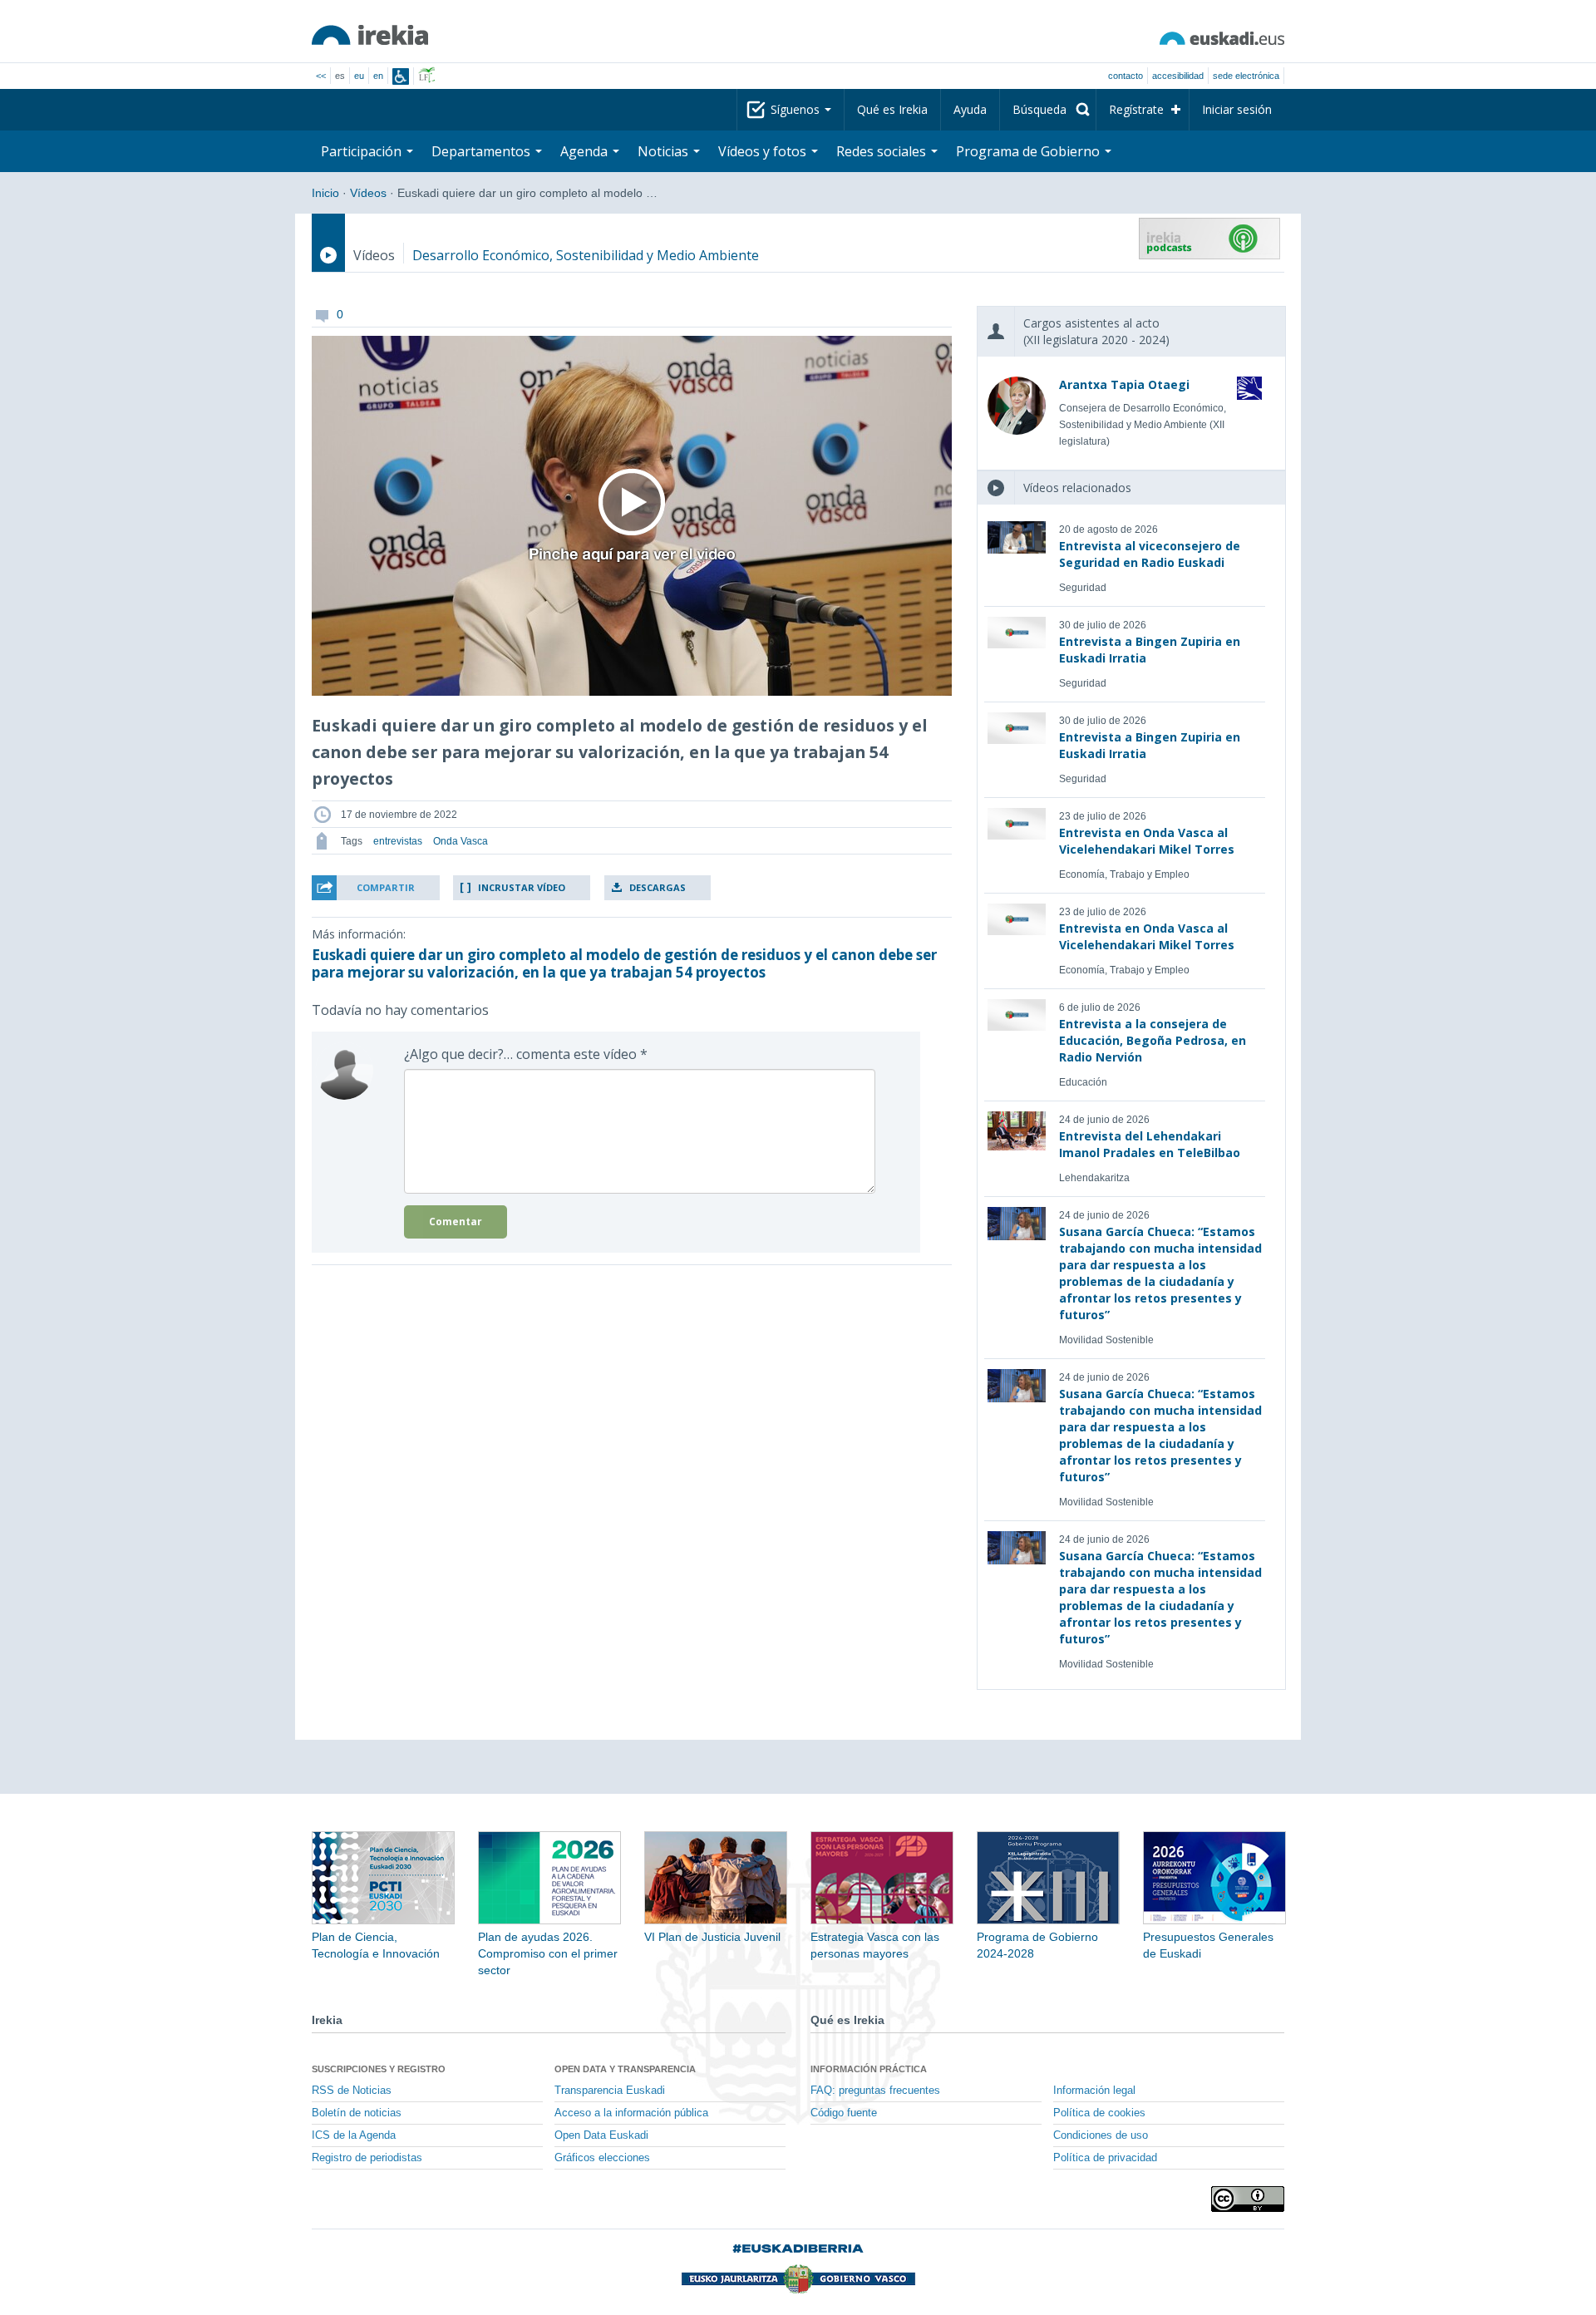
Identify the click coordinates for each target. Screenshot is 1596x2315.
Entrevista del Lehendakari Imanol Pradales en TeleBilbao (1150, 1144)
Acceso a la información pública (631, 2113)
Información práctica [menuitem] (869, 2069)
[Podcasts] (1209, 239)
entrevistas (398, 841)
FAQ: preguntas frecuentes (875, 2091)
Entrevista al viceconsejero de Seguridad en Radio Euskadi (1150, 554)
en (378, 76)
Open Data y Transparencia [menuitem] (625, 2069)
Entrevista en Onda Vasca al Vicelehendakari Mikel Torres (1147, 841)
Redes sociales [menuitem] (883, 151)
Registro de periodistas (367, 2158)
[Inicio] (370, 35)
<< (321, 76)
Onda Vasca (461, 841)
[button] (376, 888)
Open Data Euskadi (601, 2135)
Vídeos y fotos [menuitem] (764, 151)
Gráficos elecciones (602, 2158)
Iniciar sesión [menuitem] (1237, 109)
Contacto (1126, 76)
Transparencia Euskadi (610, 2091)
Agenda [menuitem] (586, 151)
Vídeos (368, 193)
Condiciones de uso (1101, 2135)
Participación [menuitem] (363, 151)
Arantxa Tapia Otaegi (1124, 384)
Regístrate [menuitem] (1136, 109)
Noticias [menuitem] (665, 151)
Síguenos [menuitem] (797, 109)
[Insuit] (401, 76)
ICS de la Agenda (354, 2135)
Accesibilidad (1178, 76)
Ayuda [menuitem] (970, 109)
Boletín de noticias (357, 2113)
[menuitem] (1048, 110)
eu (359, 76)
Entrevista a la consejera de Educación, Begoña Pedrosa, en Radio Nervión (1153, 1040)
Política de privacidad (1105, 2158)
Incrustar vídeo (522, 887)
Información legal (1094, 2091)
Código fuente (844, 2113)
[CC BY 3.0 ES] (1248, 2199)
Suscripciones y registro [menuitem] (379, 2069)
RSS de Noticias (352, 2091)
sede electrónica (1246, 76)
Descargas (658, 887)
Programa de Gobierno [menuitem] (1030, 151)
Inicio (325, 193)
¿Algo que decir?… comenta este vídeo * (526, 1054)
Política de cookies (1099, 2113)
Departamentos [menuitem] (483, 151)
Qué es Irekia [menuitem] (892, 109)
